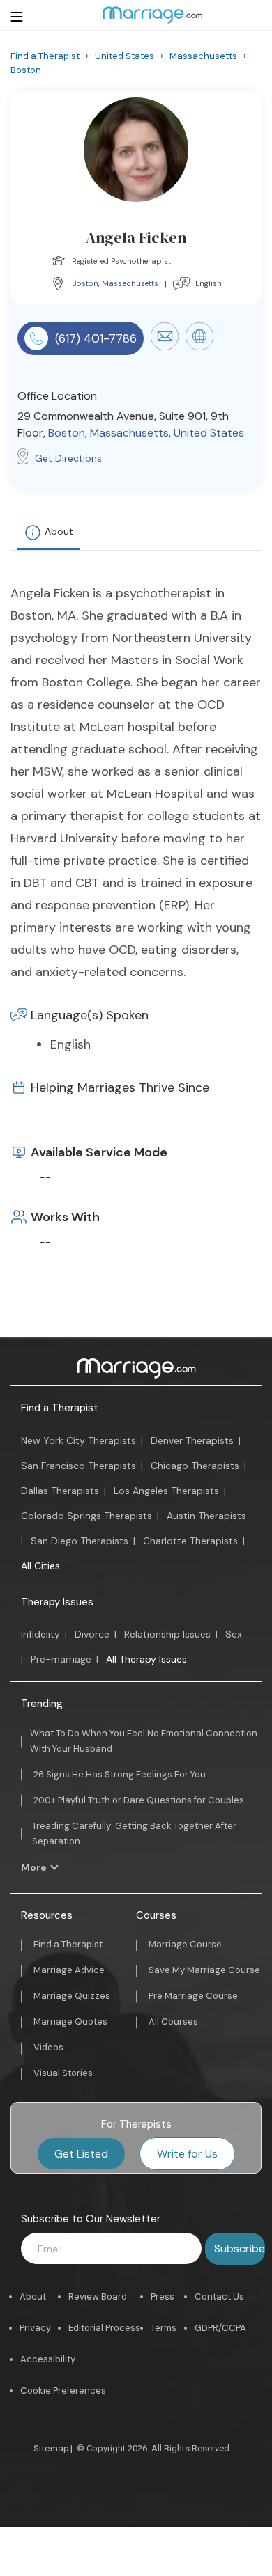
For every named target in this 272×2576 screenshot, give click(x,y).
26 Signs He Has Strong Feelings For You (120, 1774)
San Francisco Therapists (78, 1466)
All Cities (40, 1566)
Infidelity (40, 1634)
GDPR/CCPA (220, 2328)
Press (163, 2296)
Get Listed (81, 2154)
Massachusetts (130, 283)
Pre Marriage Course (193, 1996)
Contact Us (219, 2296)
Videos (48, 2047)
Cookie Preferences (63, 2390)
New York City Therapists (78, 1440)
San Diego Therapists (80, 1541)
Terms (164, 2328)
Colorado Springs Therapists (86, 1516)
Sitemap (51, 2448)
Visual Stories (63, 2073)
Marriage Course (185, 1944)
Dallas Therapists (60, 1491)
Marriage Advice (69, 1970)
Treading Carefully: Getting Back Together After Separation (134, 1833)
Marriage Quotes (70, 2021)
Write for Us (187, 2154)
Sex (234, 1634)
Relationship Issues (167, 1634)
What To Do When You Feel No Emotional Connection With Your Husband (144, 1741)
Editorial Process (104, 2328)
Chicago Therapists (195, 1466)
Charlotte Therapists (190, 1541)
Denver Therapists (192, 1440)
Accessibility (48, 2359)
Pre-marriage (61, 1659)
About (59, 531)
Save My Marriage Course (204, 1970)
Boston (85, 283)
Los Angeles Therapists (166, 1491)
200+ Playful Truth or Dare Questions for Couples (139, 1800)
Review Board (98, 2296)
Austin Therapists (206, 1516)
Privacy (35, 2328)
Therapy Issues (57, 1602)
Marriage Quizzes (72, 1996)
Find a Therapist (60, 1408)
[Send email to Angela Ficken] (165, 347)
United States (209, 433)
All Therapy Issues (146, 1659)
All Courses (173, 2021)
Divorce (92, 1634)
